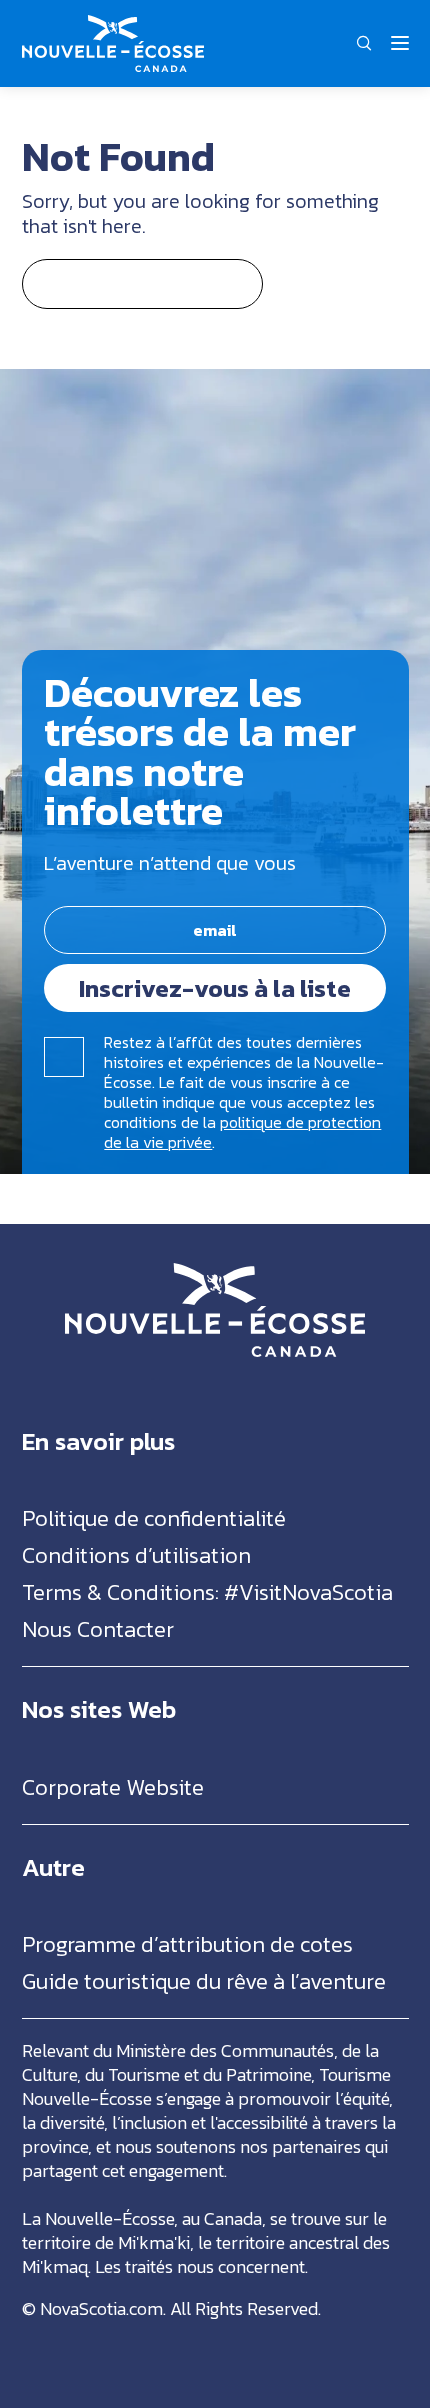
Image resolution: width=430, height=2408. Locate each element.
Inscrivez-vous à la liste (215, 988)
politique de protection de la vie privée (242, 1132)
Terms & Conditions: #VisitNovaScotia (207, 1592)
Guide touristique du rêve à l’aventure (204, 1981)
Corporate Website (113, 1787)
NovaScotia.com (101, 2308)
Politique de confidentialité (154, 1518)
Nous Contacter (98, 1629)
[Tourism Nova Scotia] (113, 25)
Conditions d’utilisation (136, 1555)
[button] (365, 43)
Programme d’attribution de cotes (187, 1944)
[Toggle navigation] (400, 43)
